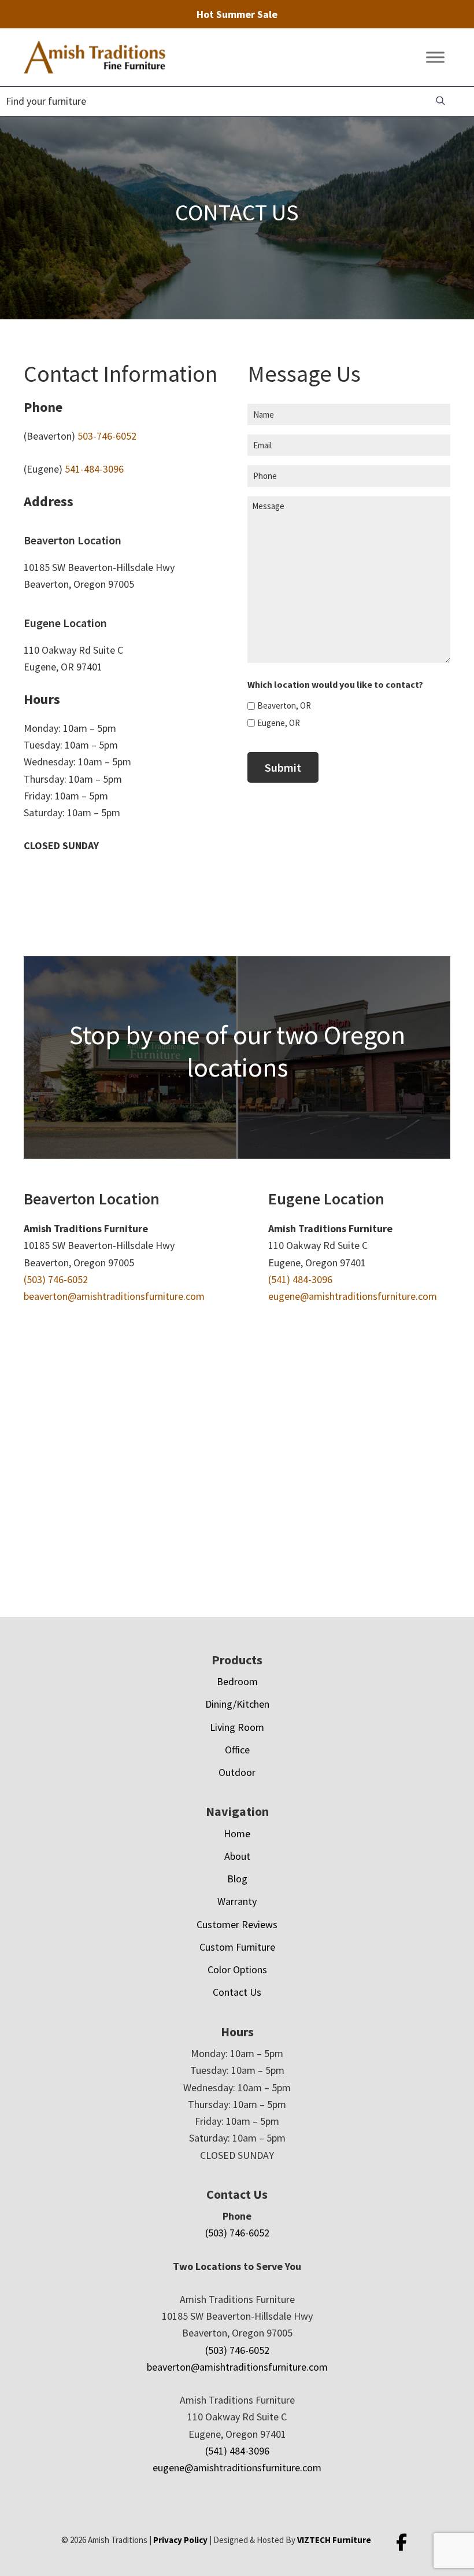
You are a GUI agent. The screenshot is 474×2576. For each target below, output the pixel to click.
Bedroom (237, 1681)
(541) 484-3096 (300, 1279)
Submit (283, 767)
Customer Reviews (237, 1924)
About (237, 1856)
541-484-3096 (94, 469)
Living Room (237, 1727)
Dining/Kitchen (237, 1704)
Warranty (237, 1901)
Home (237, 1834)
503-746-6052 (107, 436)
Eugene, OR (279, 723)
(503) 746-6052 (56, 1279)
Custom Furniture (237, 1947)
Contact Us (237, 1992)
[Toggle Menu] (435, 58)
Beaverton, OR (284, 705)
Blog (237, 1879)
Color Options (237, 1969)
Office (237, 1750)
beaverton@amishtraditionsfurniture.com (114, 1296)
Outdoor (237, 1772)
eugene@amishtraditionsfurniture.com (353, 1296)
